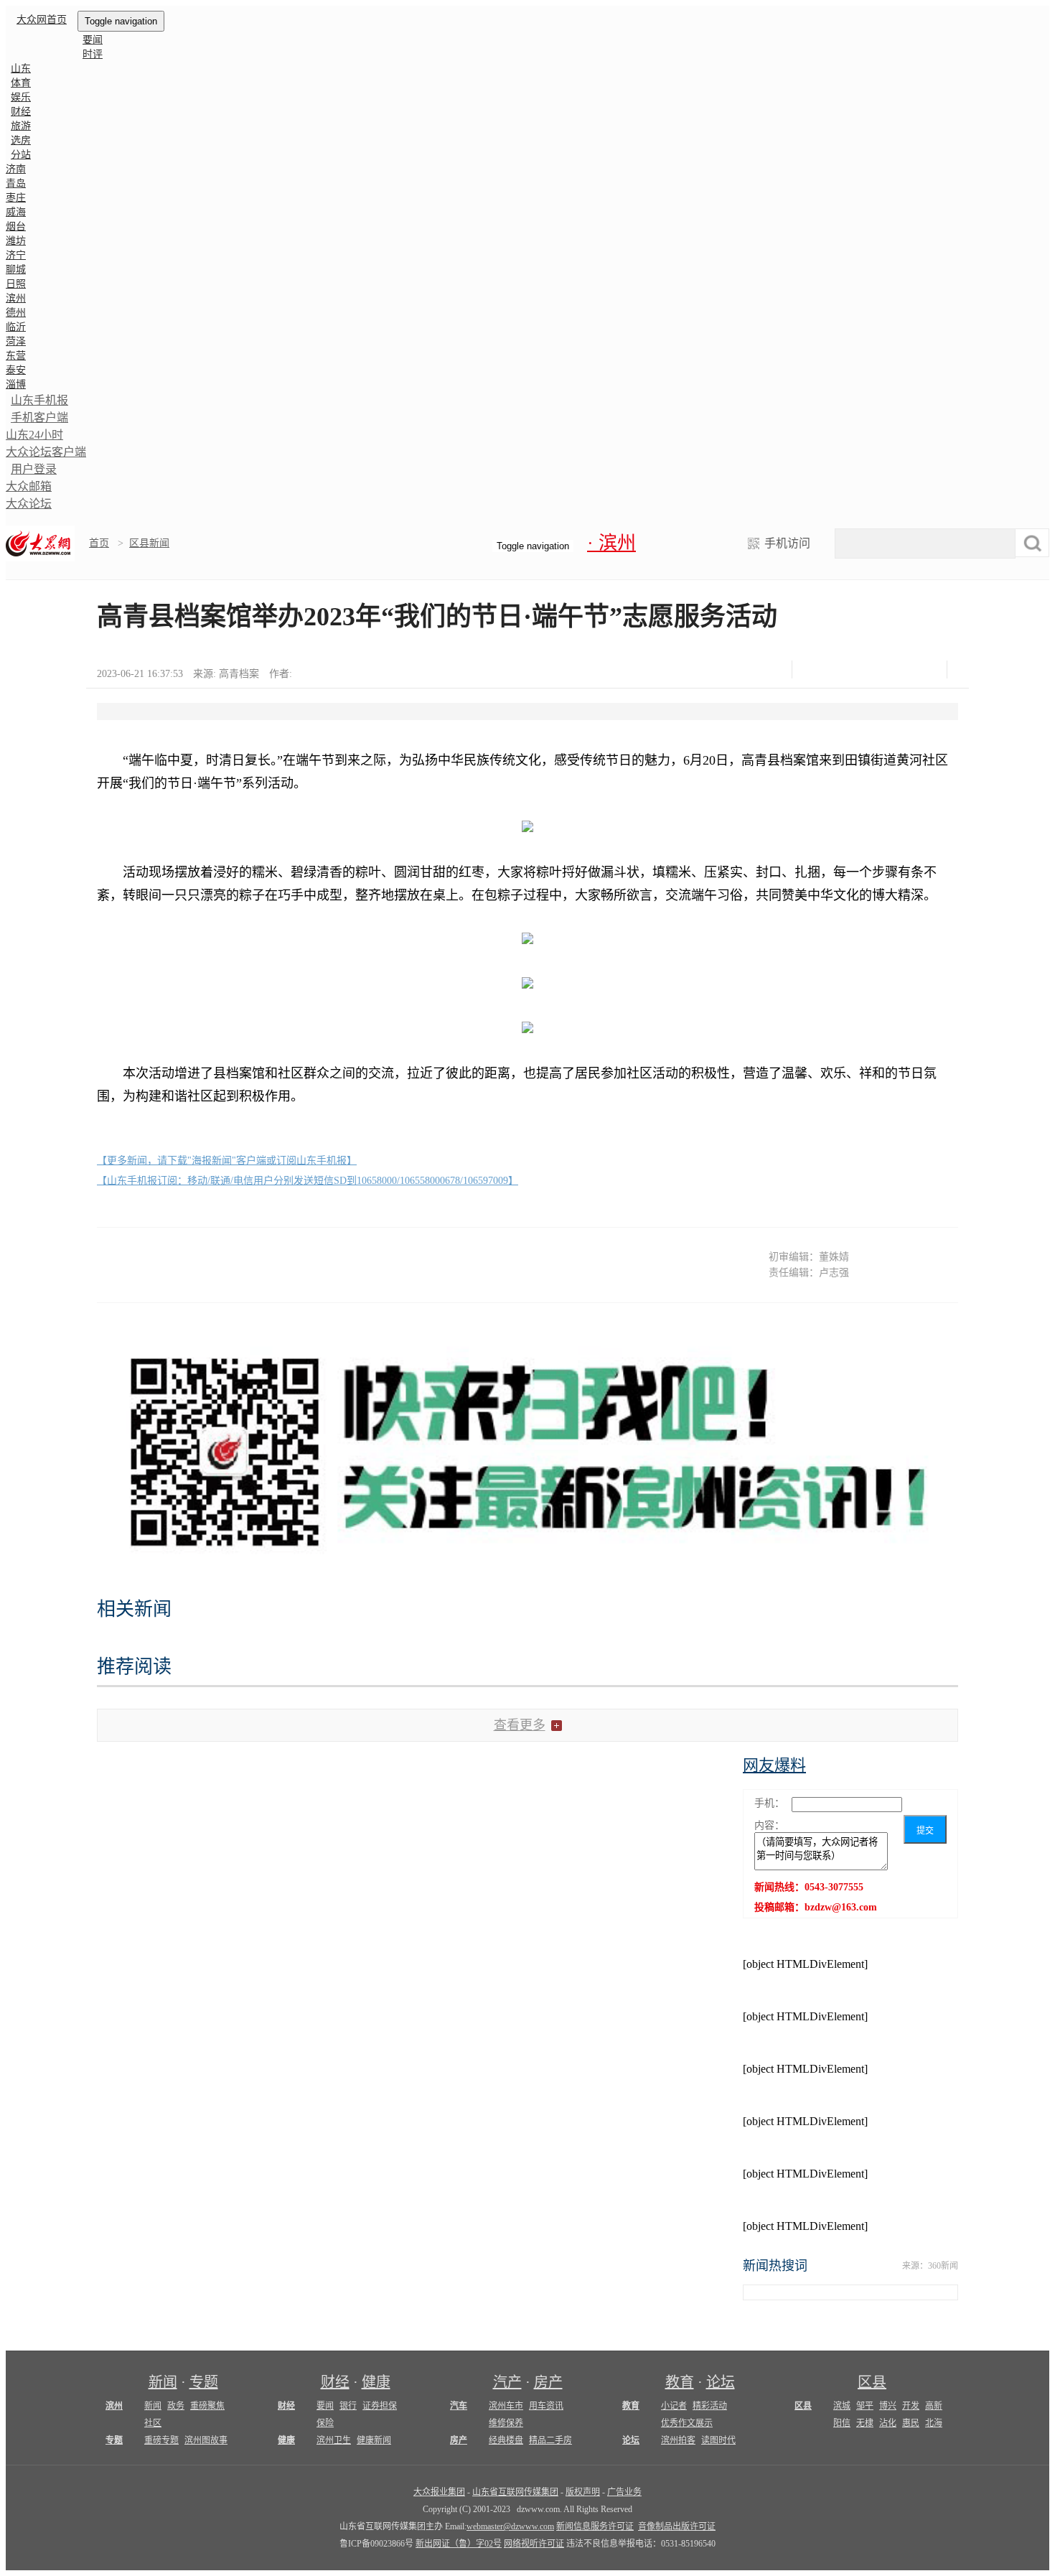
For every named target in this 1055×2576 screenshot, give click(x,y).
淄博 (16, 384)
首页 (99, 543)
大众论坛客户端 (46, 452)
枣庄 (16, 198)
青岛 (16, 183)
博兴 (888, 2406)
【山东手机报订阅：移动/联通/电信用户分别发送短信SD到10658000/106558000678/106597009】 (308, 1181)
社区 (153, 2423)
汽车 (459, 2406)
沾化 (888, 2423)
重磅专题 (161, 2440)
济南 (16, 169)
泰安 (16, 370)
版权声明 (583, 2492)
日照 (16, 284)
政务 (176, 2406)
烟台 (16, 227)
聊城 (16, 270)
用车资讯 (546, 2406)
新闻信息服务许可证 (595, 2526)
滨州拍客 (678, 2440)
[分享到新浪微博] (852, 669)
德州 (16, 313)
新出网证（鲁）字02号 (459, 2544)
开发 (911, 2406)
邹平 (865, 2406)
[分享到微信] (816, 669)
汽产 (507, 2382)
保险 (325, 2423)
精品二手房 (550, 2440)
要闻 (93, 40)
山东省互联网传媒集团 (515, 2492)
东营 (16, 356)
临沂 (16, 327)
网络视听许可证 (534, 2544)
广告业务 (624, 2492)
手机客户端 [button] (39, 417)
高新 (934, 2406)
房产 (548, 2382)
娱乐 (21, 97)
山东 (21, 69)
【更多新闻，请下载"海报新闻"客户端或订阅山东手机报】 (227, 1161)
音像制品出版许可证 (677, 2526)
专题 (204, 2382)
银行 (348, 2406)
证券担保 (380, 2406)
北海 (934, 2423)
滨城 (842, 2406)
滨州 (16, 298)
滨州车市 (506, 2406)
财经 (21, 112)
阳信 (842, 2423)
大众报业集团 (439, 2492)
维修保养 (506, 2423)
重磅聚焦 (207, 2406)
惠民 (911, 2423)
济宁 (16, 255)
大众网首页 (42, 20)
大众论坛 (29, 504)
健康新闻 (374, 2440)
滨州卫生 (334, 2440)
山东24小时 (34, 435)
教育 (680, 2382)
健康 (376, 2382)
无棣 (865, 2423)
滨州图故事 (206, 2440)
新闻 (163, 2382)
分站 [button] (21, 155)
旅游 (21, 126)
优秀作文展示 (687, 2423)
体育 (21, 83)
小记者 (674, 2406)
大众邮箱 (29, 486)
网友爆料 (774, 1765)
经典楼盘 (506, 2440)
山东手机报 (39, 400)
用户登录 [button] (34, 469)
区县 (872, 2382)
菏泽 (16, 341)
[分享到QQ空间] (887, 669)
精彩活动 (710, 2406)
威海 (16, 212)
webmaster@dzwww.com (510, 2526)
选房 (21, 140)
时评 (93, 54)
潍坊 (16, 241)
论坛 (721, 2382)
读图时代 (718, 2440)
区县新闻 (149, 543)
